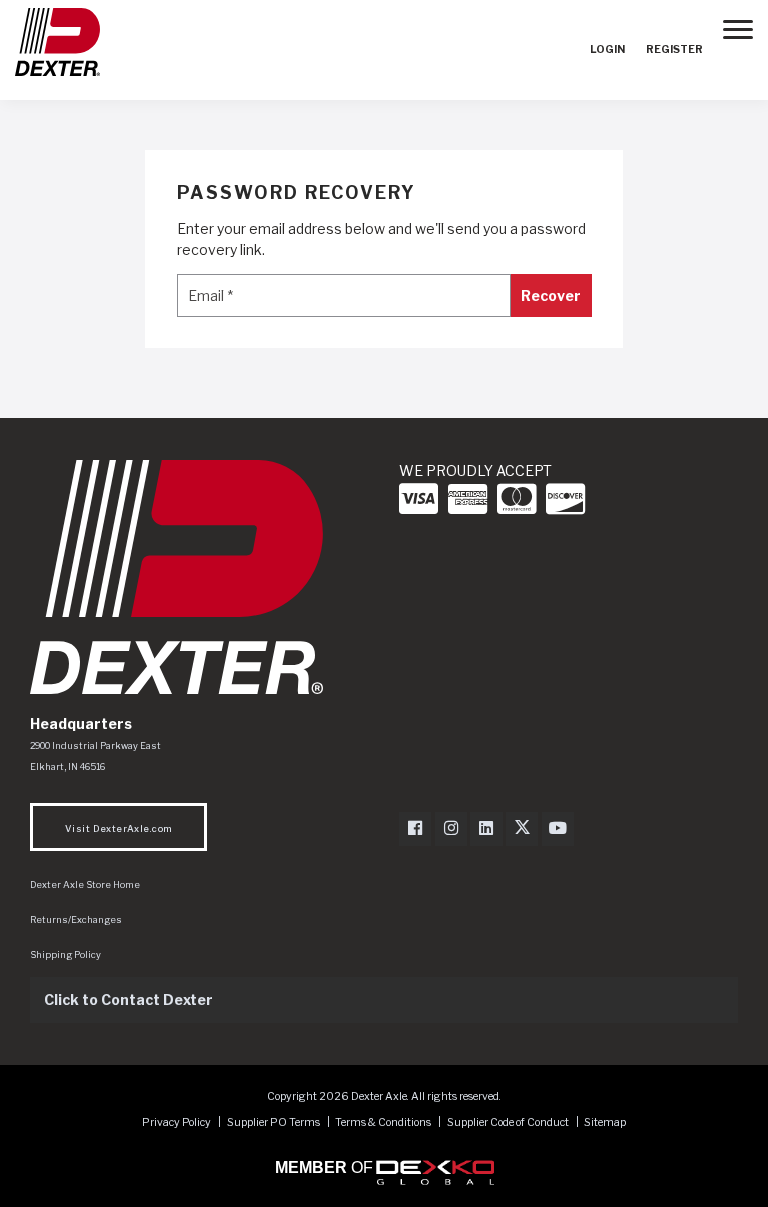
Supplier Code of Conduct (509, 1122)
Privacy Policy (176, 1122)
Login (607, 49)
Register (674, 49)
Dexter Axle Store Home (85, 884)
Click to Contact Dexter (128, 999)
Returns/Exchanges (76, 919)
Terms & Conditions (383, 1122)
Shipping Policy (65, 954)
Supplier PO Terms (273, 1122)
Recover (551, 295)
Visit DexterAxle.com (118, 828)
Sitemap (605, 1122)
